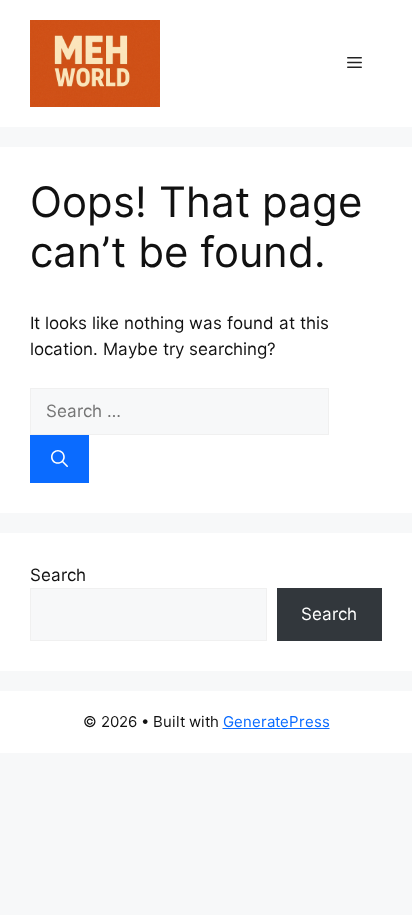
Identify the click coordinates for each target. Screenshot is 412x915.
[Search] (59, 459)
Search (58, 575)
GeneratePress (276, 721)
